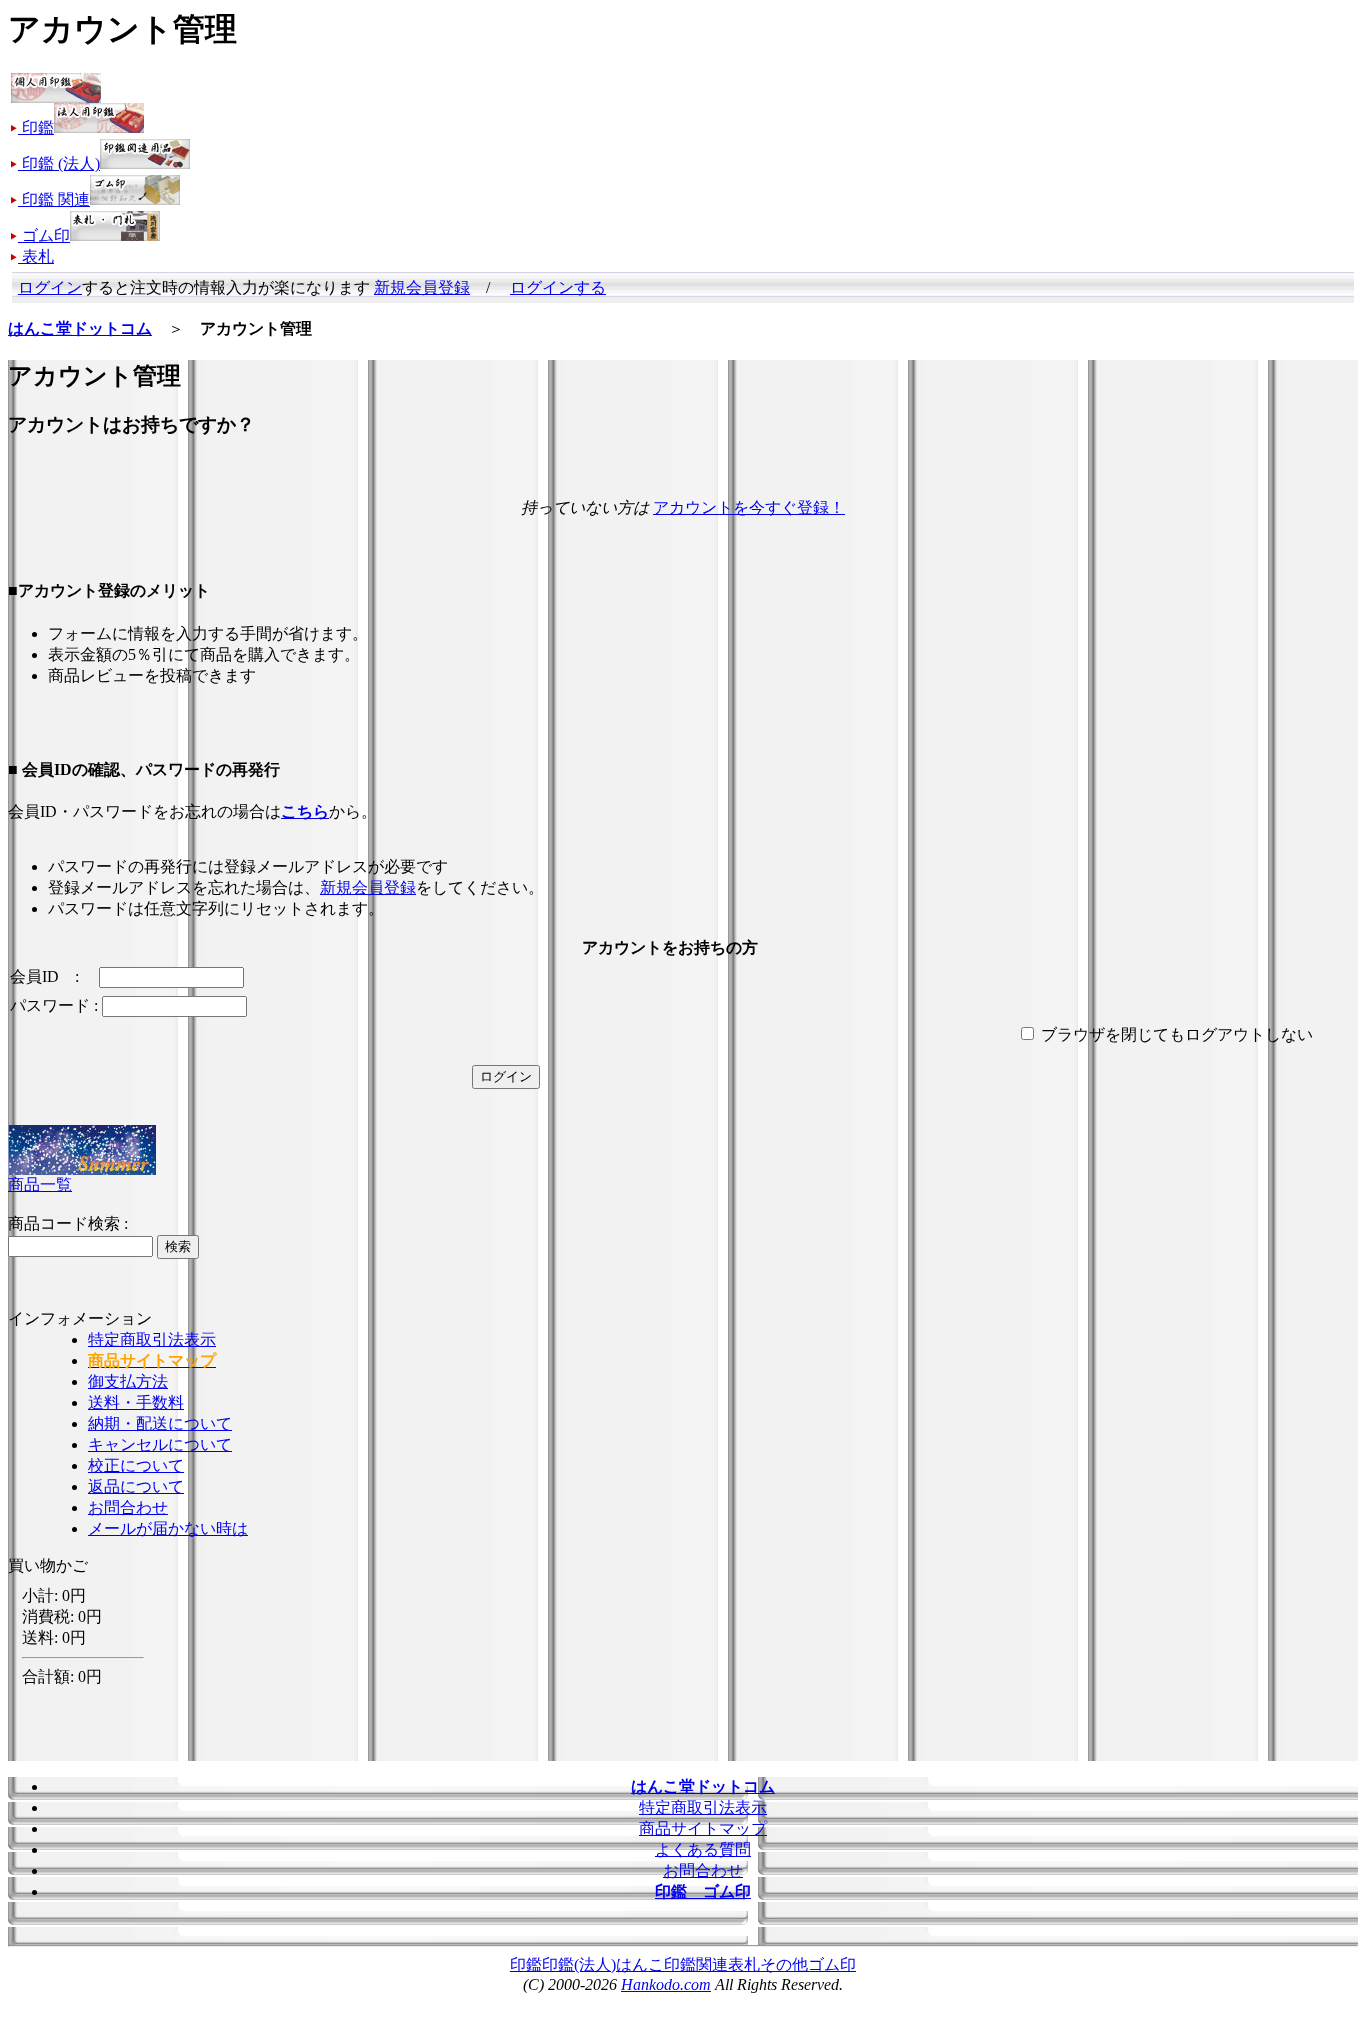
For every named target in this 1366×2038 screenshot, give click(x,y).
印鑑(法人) (579, 1964)
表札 (744, 1964)
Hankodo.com (666, 1984)
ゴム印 (832, 1964)
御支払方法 (128, 1381)
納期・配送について (160, 1423)
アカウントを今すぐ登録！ (749, 507)
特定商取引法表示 (152, 1339)
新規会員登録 (422, 287)
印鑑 (526, 1964)
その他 (784, 1964)
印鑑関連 (696, 1964)
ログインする (558, 287)
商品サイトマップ (703, 1828)
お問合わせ (128, 1507)
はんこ (640, 1964)
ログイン (50, 287)
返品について (136, 1486)
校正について (136, 1465)
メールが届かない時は (168, 1528)
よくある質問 (703, 1849)
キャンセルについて (160, 1444)
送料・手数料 (136, 1402)
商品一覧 (40, 1184)
